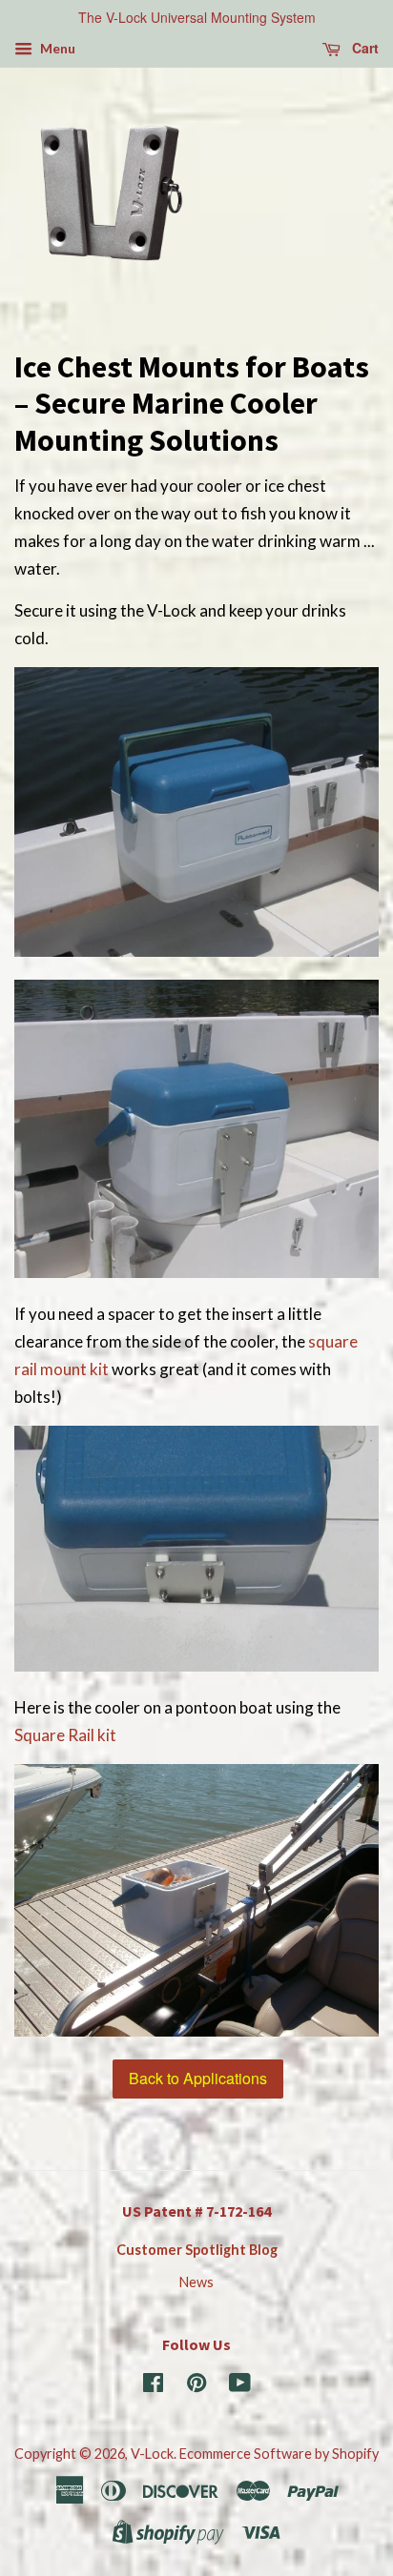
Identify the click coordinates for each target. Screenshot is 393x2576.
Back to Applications (198, 2078)
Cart (363, 48)
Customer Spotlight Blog (197, 2250)
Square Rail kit (65, 1735)
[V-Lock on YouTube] (240, 2386)
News (196, 2282)
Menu (56, 48)
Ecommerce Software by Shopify (279, 2454)
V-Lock (152, 2454)
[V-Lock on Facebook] (153, 2386)
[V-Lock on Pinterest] (196, 2386)
